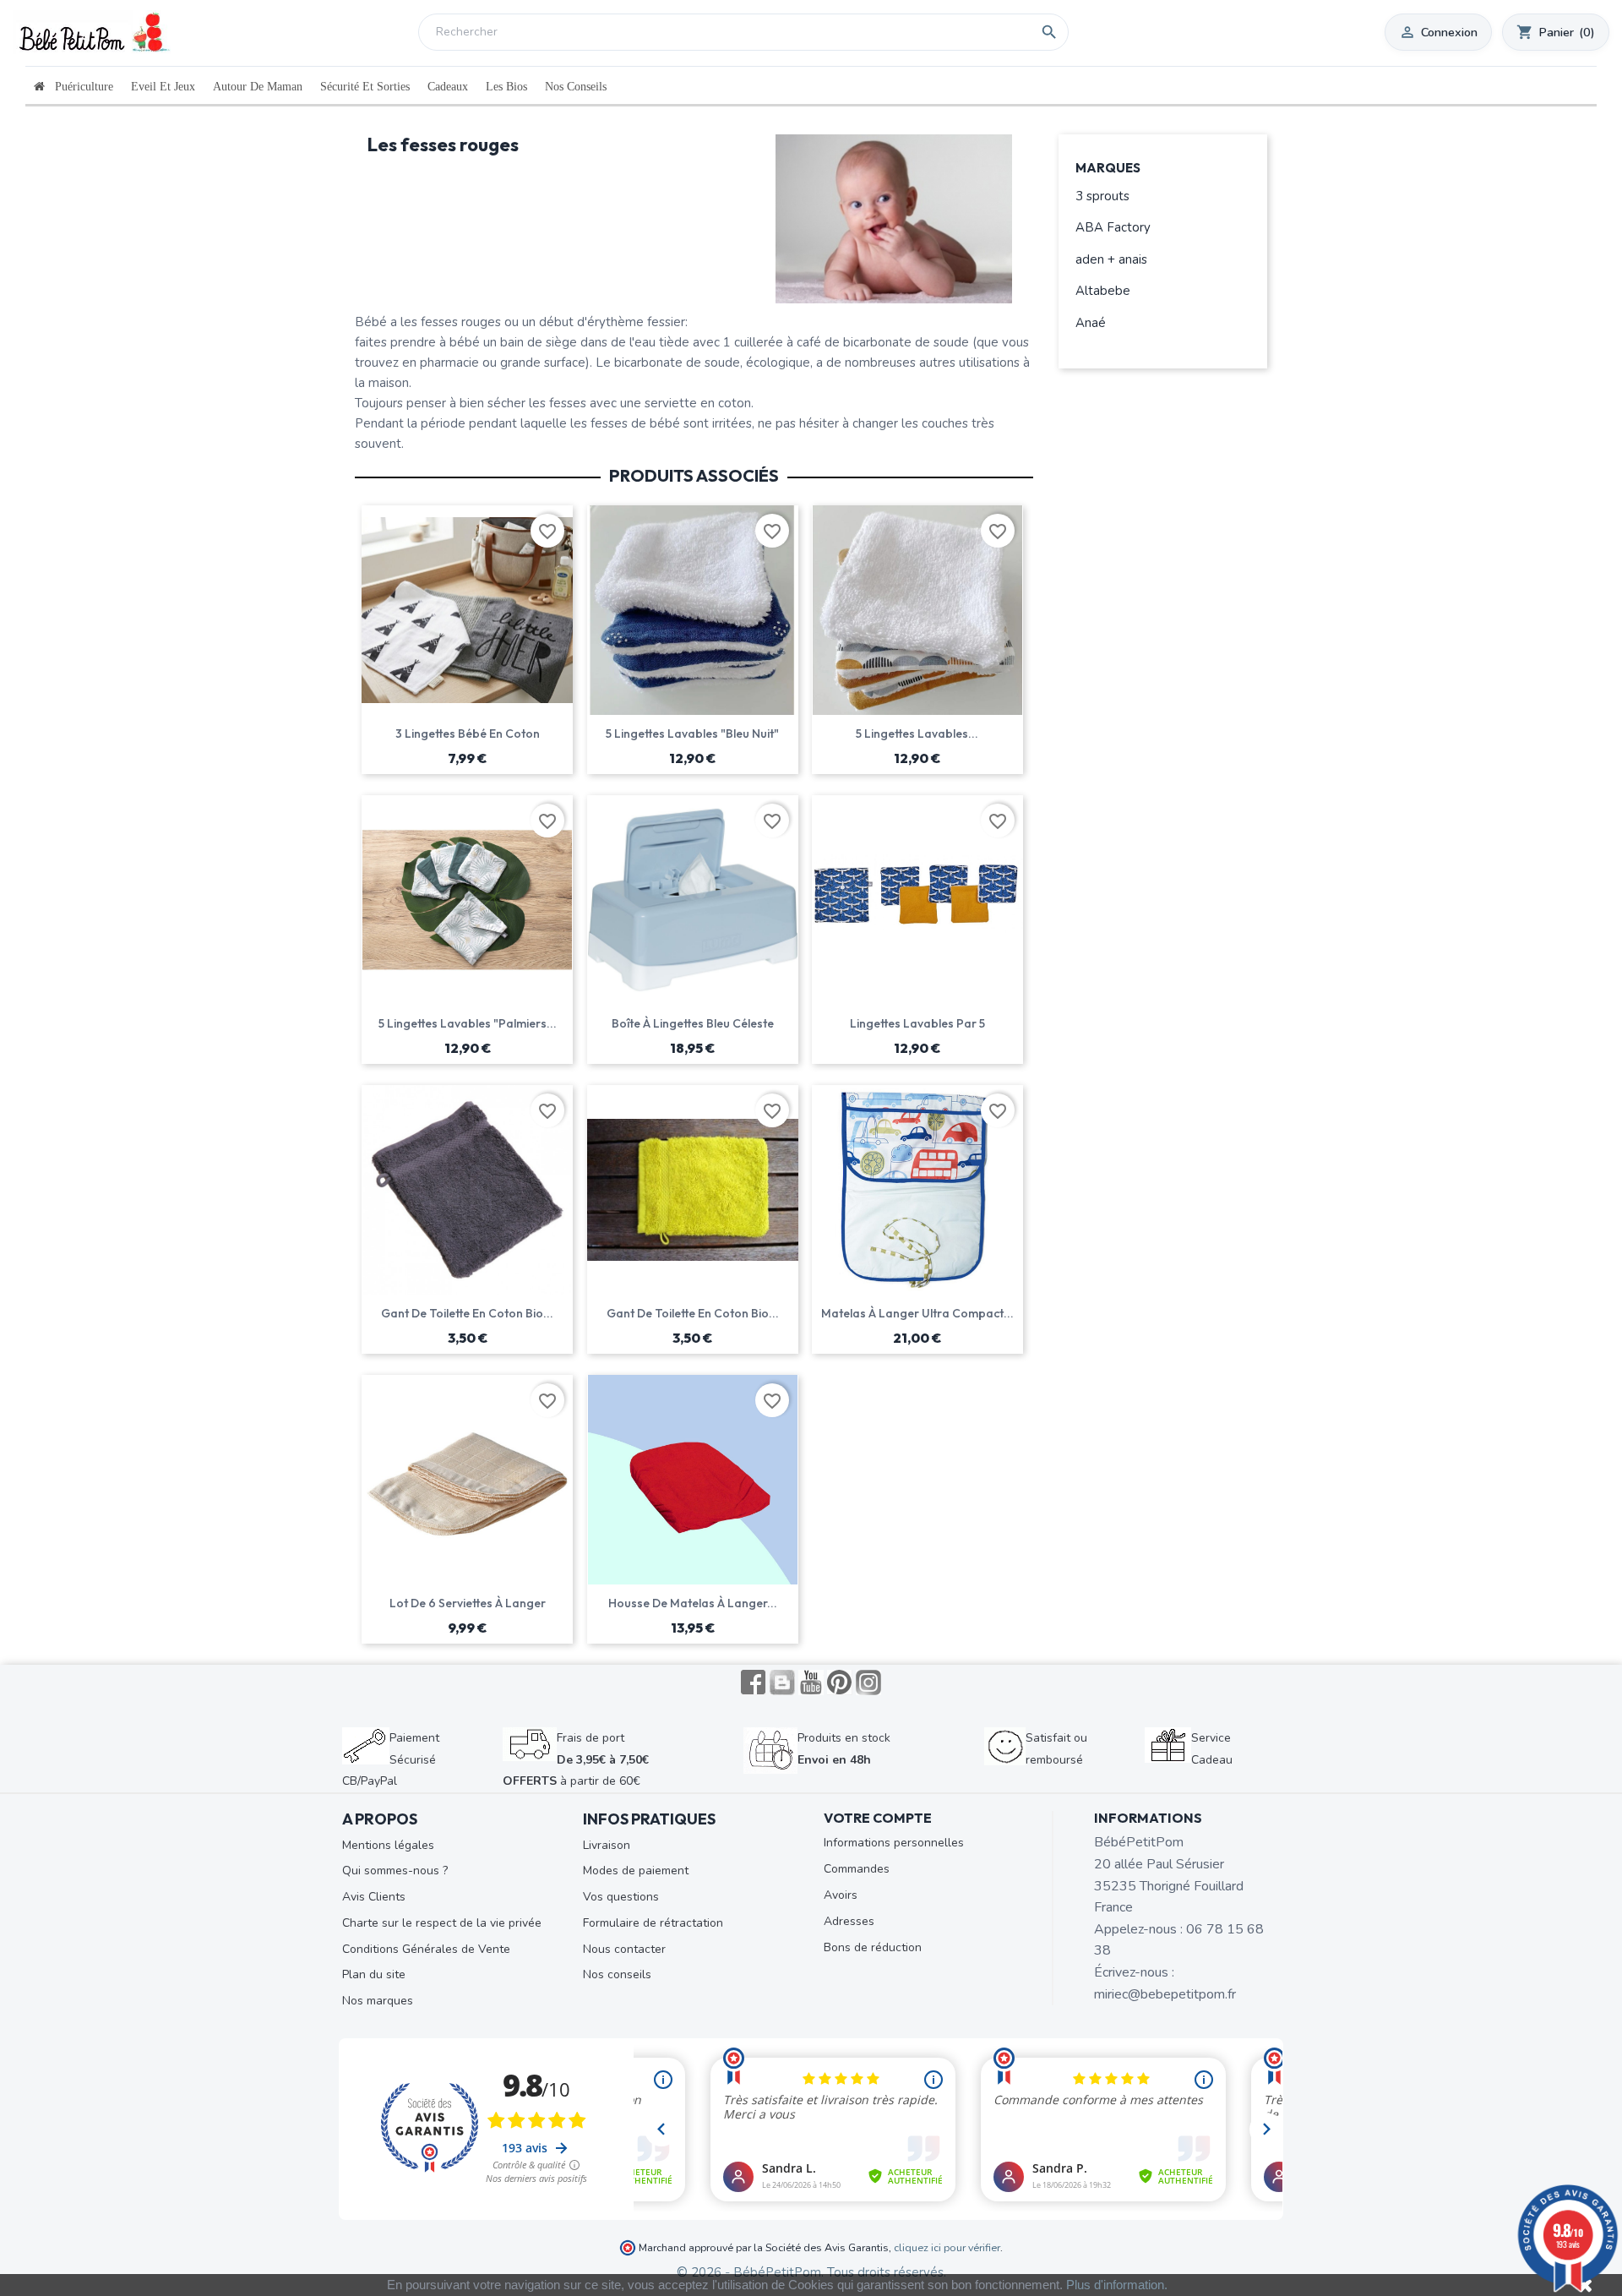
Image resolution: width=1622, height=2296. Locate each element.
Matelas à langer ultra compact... (917, 1313)
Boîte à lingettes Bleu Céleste (693, 1023)
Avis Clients (374, 1897)
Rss (782, 1682)
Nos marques (378, 2001)
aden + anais (1111, 259)
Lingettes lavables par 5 (917, 1023)
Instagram (868, 1682)
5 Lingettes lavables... (917, 734)
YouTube (811, 1682)
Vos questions (621, 1897)
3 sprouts (1102, 196)
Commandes (857, 1869)
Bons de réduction (873, 1947)
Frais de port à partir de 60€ (576, 1759)
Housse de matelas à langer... (693, 1603)
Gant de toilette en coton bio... (467, 1313)
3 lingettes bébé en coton (468, 734)
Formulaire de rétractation (653, 1923)
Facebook (754, 1682)
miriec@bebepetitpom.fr (1165, 1994)
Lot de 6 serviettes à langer (468, 1603)
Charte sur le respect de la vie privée (442, 1923)
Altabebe (1103, 291)
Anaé (1091, 323)
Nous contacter (624, 1949)
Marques (1108, 169)
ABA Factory (1113, 227)
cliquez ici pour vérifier (947, 2247)
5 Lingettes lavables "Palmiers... (468, 1023)
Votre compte (878, 1818)
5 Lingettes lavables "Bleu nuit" (692, 734)
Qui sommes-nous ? (395, 1871)
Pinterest (840, 1682)
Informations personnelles (894, 1843)
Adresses (849, 1921)
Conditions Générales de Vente (426, 1949)
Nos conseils (617, 1974)
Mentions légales (388, 1845)
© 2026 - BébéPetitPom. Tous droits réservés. (811, 2272)
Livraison (607, 1845)
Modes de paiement (636, 1871)
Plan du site (374, 1974)
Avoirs (841, 1895)
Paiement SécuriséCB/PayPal (391, 1759)
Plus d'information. (1117, 2285)
